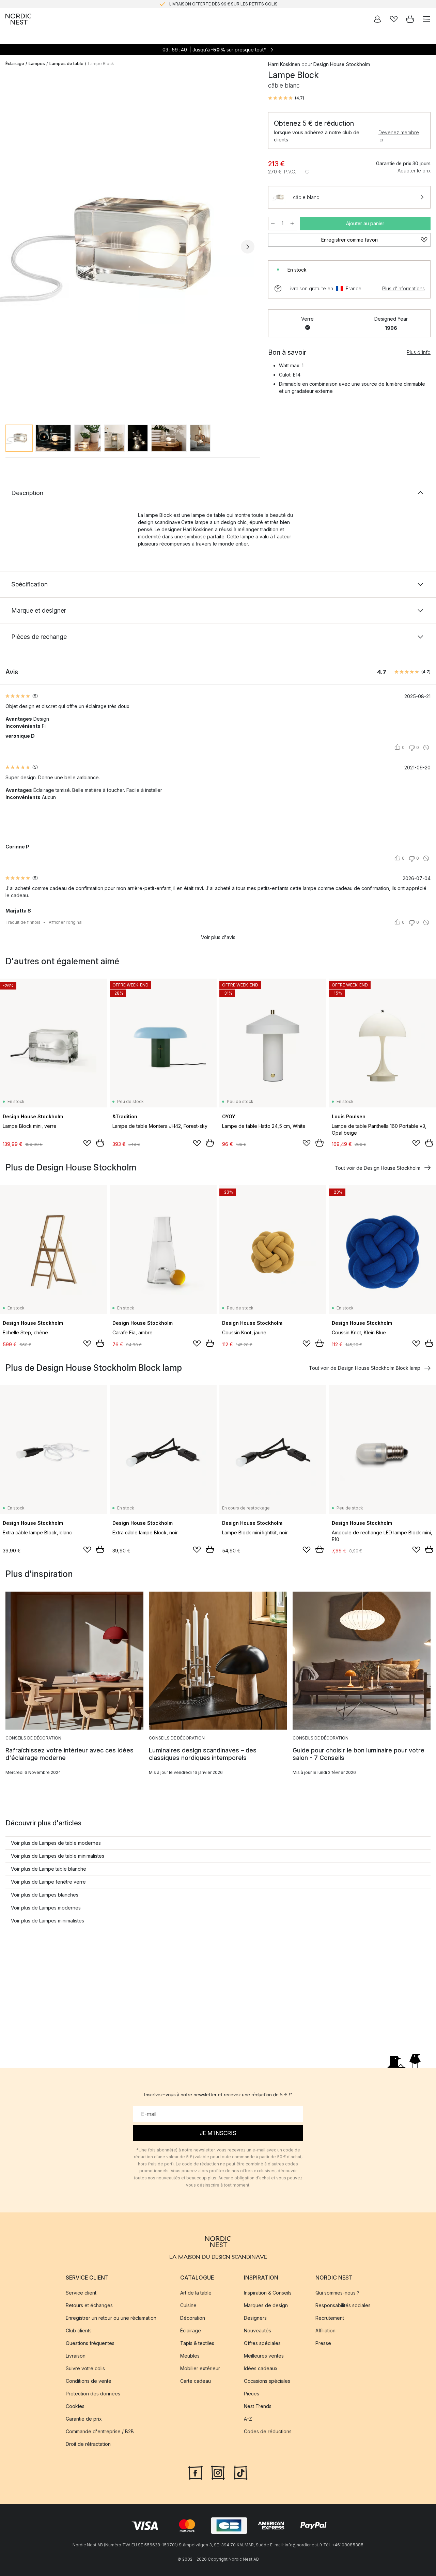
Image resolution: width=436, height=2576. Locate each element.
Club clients (79, 2331)
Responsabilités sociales (343, 2306)
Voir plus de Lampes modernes (46, 1908)
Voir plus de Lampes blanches (45, 1895)
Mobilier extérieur (200, 2369)
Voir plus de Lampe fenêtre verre (48, 1882)
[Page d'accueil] (18, 19)
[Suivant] (248, 247)
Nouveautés (258, 2331)
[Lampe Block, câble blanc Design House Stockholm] (130, 246)
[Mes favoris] (394, 19)
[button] (286, 98)
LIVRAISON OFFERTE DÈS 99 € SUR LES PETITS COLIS (223, 4)
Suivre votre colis (85, 2369)
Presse (323, 2343)
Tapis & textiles (197, 2343)
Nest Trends (258, 2406)
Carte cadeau (196, 2381)
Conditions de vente (89, 2381)
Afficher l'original (66, 922)
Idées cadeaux (261, 2369)
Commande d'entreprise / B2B (100, 2432)
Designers (255, 2318)
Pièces (252, 2394)
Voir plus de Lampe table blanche (49, 1869)
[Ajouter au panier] (100, 1143)
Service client (81, 2293)
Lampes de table (66, 64)
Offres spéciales (262, 2343)
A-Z (248, 2419)
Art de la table (196, 2293)
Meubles (190, 2356)
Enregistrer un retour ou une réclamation (111, 2318)
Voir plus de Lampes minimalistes (48, 1921)
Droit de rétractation (88, 2444)
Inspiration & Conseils (268, 2293)
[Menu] (426, 19)
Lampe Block (101, 64)
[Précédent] (12, 247)
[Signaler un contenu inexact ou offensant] (426, 748)
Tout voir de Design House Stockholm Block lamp (365, 1368)
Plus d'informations (403, 288)
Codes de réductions (268, 2432)
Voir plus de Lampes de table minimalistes (58, 1856)
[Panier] (410, 19)
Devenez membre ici (399, 136)
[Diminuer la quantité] (273, 224)
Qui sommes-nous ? (337, 2293)
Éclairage (15, 64)
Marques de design (266, 2306)
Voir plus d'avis (218, 937)
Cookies (75, 2406)
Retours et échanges (89, 2306)
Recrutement (330, 2318)
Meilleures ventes (264, 2356)
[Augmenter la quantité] (292, 224)
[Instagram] (218, 2472)
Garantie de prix (84, 2419)
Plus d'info (419, 352)
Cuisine (188, 2306)
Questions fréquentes (90, 2343)
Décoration (193, 2318)
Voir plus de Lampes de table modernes (56, 1843)
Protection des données (93, 2394)
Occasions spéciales (267, 2381)
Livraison (76, 2356)
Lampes (37, 64)
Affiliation (325, 2331)
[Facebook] (196, 2472)
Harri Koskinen (284, 64)
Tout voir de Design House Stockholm (378, 1168)
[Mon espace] (377, 19)
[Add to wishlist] (87, 1143)
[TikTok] (240, 2472)
